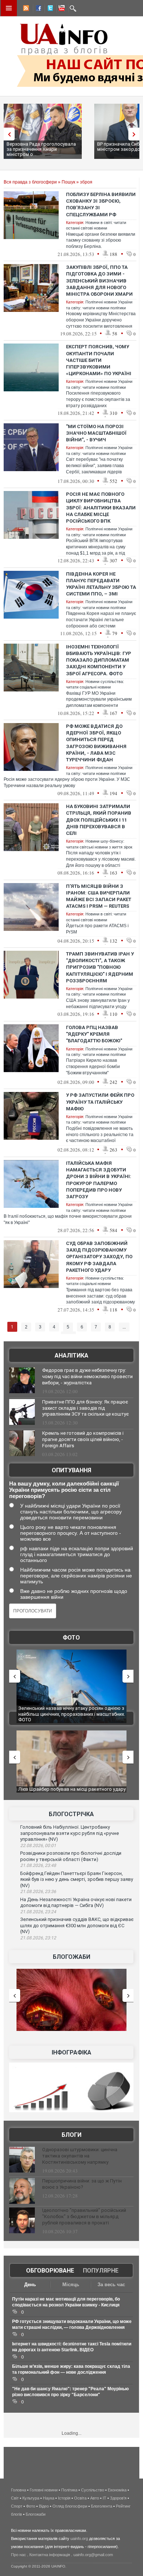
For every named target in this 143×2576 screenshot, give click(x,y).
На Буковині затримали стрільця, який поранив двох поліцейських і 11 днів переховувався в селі (99, 820)
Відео (44, 2506)
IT (104, 2498)
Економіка (117, 2490)
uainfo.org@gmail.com (93, 2555)
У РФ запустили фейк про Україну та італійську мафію (100, 1102)
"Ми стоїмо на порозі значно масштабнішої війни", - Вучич (96, 433)
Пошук (68, 182)
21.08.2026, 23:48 (38, 1865)
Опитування (71, 1470)
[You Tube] (60, 9)
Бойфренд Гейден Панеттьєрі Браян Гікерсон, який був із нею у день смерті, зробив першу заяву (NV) (77, 1879)
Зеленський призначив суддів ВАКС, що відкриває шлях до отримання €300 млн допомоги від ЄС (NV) (77, 1925)
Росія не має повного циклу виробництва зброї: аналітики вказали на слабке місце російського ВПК (101, 508)
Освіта (80, 2498)
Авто (95, 2498)
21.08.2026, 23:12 (38, 1938)
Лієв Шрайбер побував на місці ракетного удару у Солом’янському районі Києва (72, 1792)
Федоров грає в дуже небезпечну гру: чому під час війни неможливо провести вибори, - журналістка (87, 1376)
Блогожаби (71, 1957)
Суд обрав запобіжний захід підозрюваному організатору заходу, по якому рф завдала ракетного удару (99, 1257)
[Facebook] (37, 9)
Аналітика (71, 1355)
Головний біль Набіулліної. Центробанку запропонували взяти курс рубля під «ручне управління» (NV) (69, 1833)
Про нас (19, 2555)
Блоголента (102, 2506)
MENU (9, 8)
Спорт (17, 2506)
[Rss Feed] (25, 9)
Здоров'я (118, 2498)
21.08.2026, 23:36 (38, 1892)
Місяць (71, 2285)
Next (136, 134)
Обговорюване (50, 2271)
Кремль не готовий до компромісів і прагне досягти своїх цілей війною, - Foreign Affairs (83, 1439)
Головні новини (44, 2490)
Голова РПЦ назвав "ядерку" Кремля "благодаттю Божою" (94, 1034)
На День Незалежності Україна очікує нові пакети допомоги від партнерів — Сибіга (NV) (76, 1903)
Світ (15, 2498)
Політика (69, 2490)
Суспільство (93, 2490)
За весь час (111, 2285)
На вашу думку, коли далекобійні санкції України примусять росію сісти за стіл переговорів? (64, 1490)
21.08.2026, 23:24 (38, 1912)
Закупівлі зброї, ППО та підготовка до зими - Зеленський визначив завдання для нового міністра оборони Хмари (99, 281)
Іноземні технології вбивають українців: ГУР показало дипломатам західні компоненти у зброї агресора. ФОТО (99, 660)
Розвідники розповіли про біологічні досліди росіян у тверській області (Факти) (71, 1856)
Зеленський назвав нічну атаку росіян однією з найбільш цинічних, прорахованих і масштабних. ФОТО (72, 1714)
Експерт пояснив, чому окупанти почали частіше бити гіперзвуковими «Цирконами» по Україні (99, 360)
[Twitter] (49, 9)
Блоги (71, 2135)
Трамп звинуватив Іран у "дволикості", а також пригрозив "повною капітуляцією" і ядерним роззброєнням (100, 967)
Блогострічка (71, 1814)
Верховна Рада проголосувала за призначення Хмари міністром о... (41, 149)
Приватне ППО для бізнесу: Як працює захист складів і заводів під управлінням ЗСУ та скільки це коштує (85, 1408)
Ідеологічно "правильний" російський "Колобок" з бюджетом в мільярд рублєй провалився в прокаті (84, 2216)
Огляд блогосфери (70, 2506)
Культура (31, 2498)
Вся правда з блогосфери (30, 182)
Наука (49, 2498)
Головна (19, 2490)
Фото (71, 1638)
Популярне (101, 2271)
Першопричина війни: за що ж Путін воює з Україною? (82, 2184)
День (30, 2285)
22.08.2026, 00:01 (38, 1846)
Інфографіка (71, 2052)
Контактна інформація (50, 2555)
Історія (64, 2498)
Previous (7, 134)
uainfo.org (79, 2538)
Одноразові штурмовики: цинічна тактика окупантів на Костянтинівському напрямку (80, 2156)
